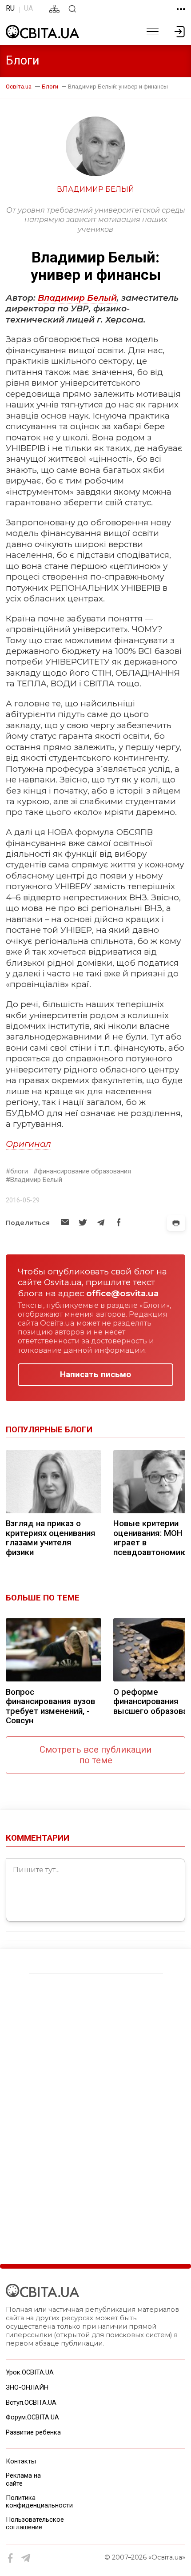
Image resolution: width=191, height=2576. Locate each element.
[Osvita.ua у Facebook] (11, 2558)
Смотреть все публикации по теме (95, 1755)
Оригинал (28, 1144)
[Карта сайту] (54, 9)
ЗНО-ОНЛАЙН (27, 2387)
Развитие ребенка (33, 2432)
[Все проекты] (181, 9)
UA (28, 8)
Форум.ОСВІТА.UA (32, 2417)
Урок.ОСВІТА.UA (30, 2372)
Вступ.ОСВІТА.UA (31, 2403)
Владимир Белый (77, 298)
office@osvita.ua (122, 1293)
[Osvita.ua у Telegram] (26, 2558)
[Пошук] (72, 9)
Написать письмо (95, 1375)
